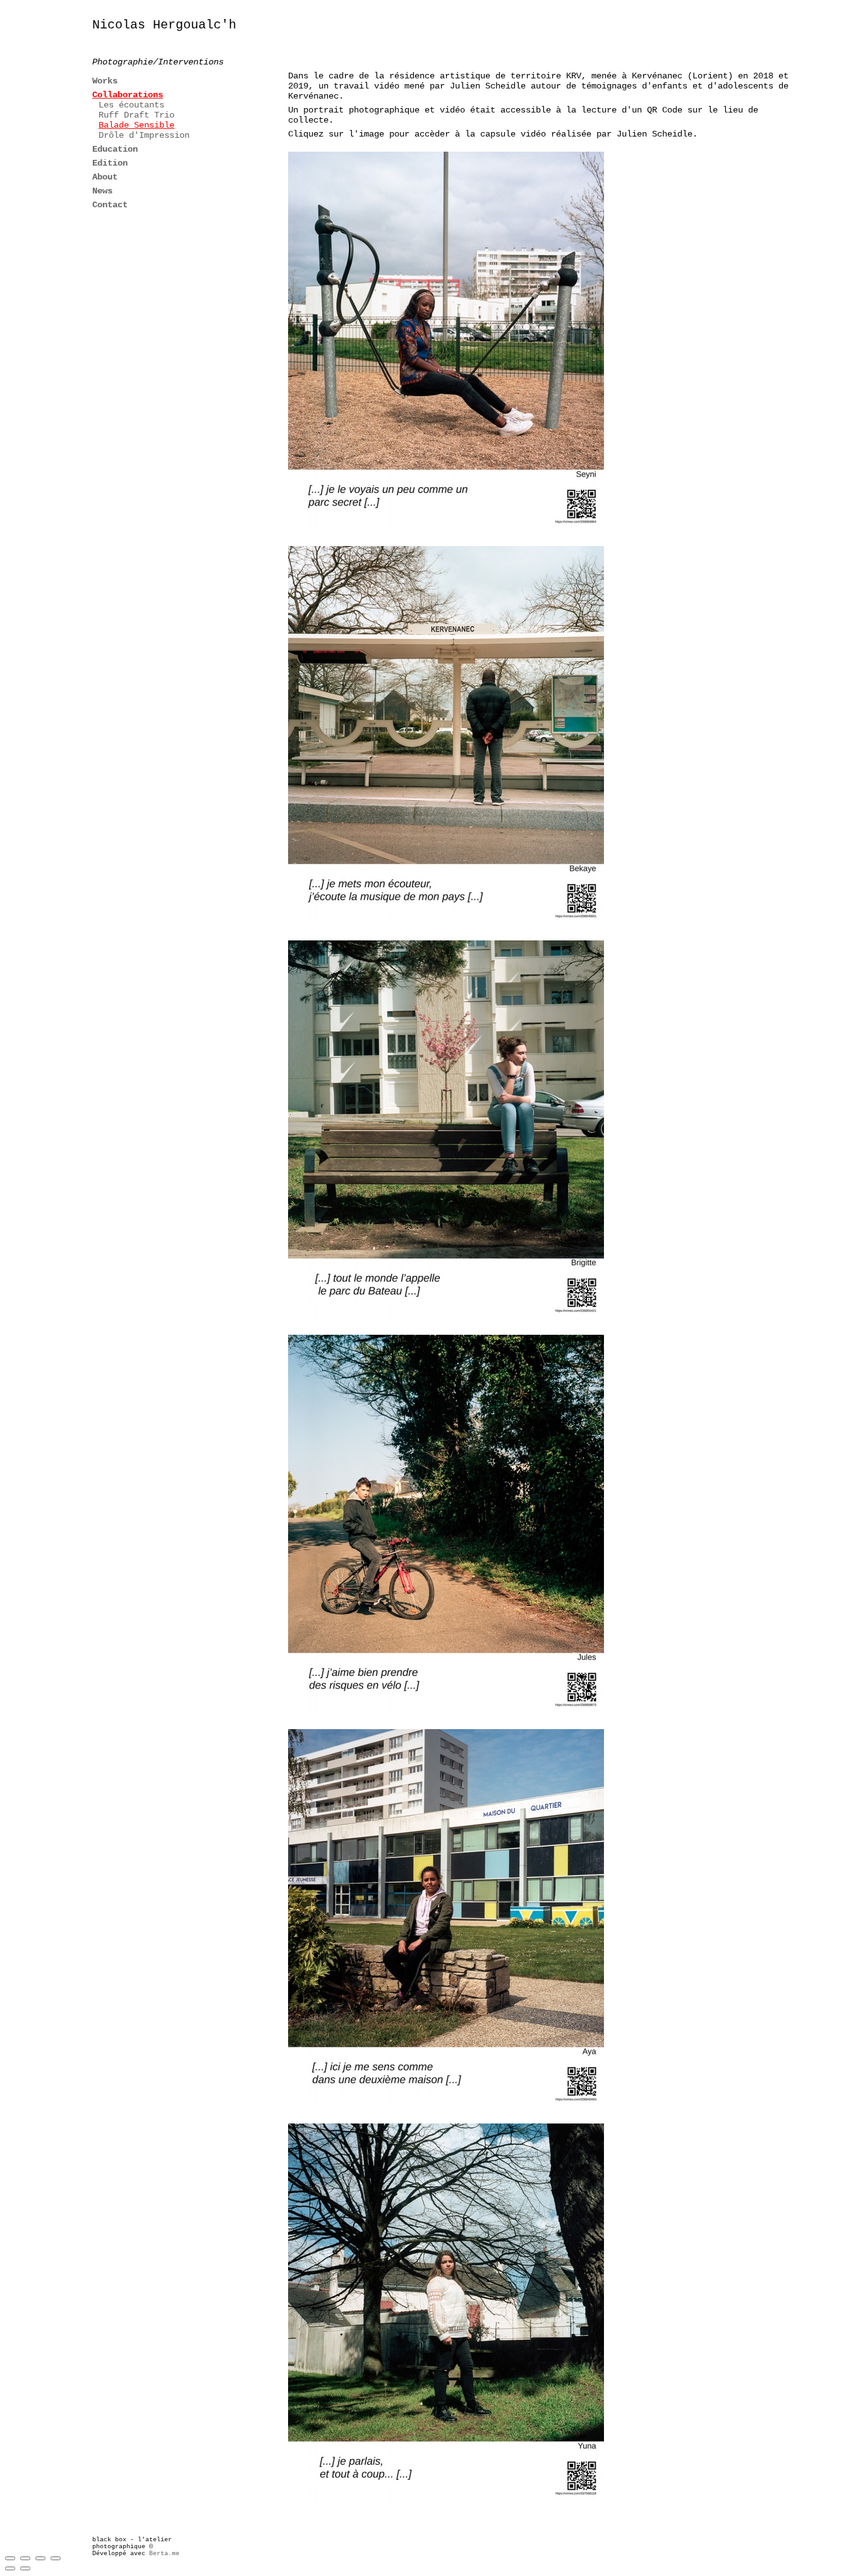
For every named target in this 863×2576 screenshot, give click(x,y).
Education (115, 149)
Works (105, 81)
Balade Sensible (136, 125)
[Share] (25, 2558)
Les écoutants (131, 105)
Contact (110, 205)
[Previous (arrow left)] (10, 2568)
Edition (110, 163)
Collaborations (128, 95)
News (102, 191)
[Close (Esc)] (10, 2558)
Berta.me (164, 2554)
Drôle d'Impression (144, 135)
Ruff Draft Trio (136, 115)
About (105, 177)
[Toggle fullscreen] (40, 2558)
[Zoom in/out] (56, 2558)
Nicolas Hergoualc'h (164, 25)
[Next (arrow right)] (25, 2568)
